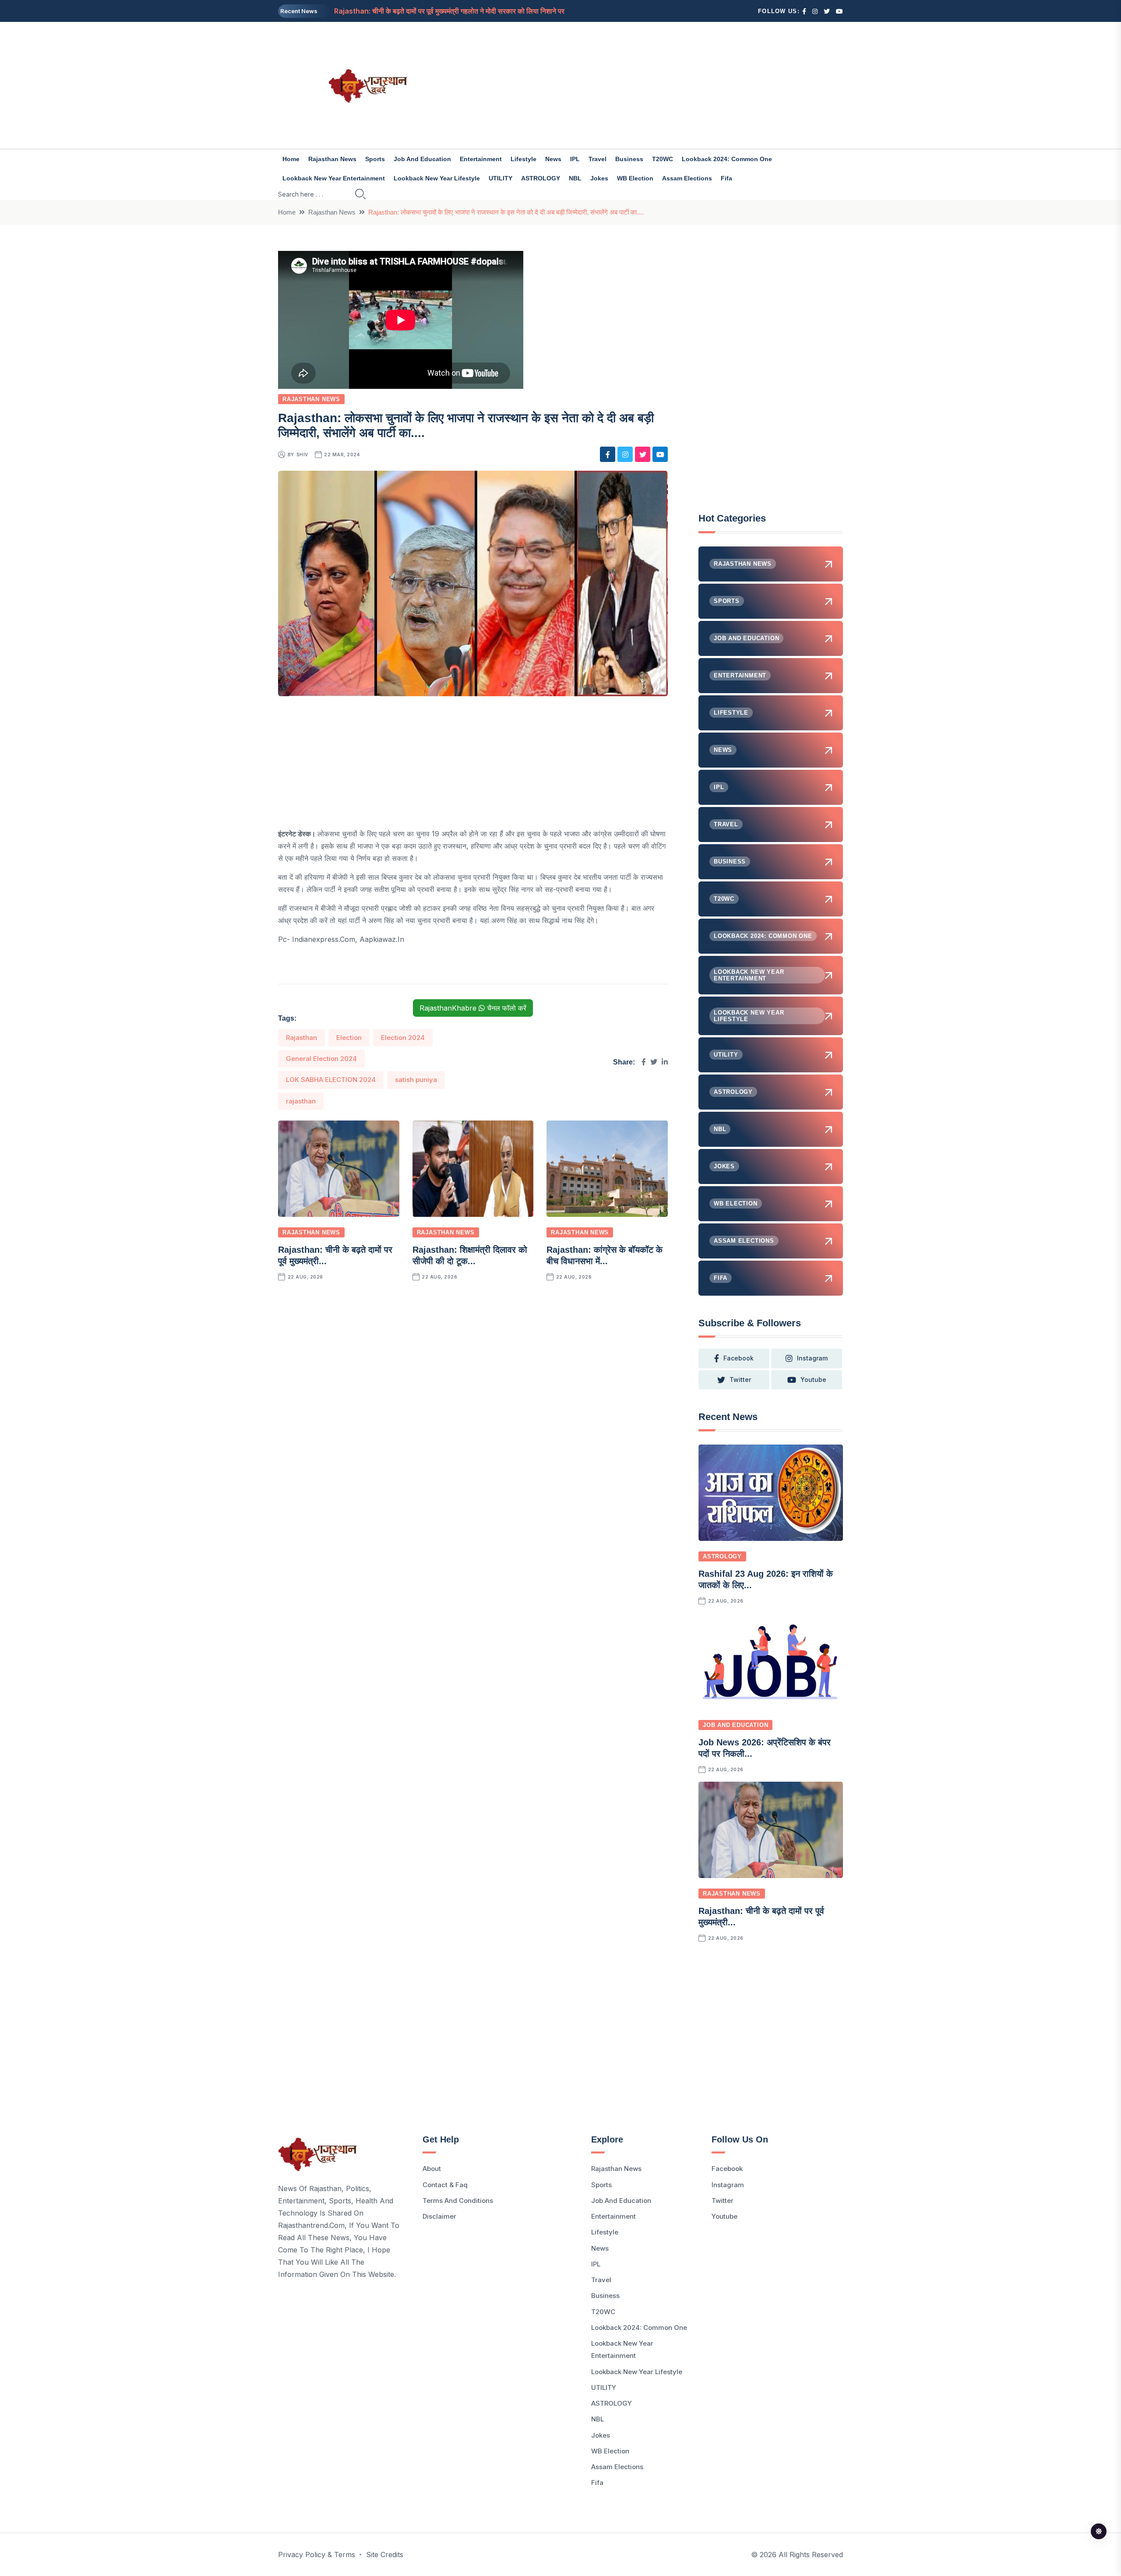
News (553, 159)
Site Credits (385, 2555)
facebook (739, 1358)
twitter (740, 1380)
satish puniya (416, 1080)
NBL (575, 178)
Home (291, 159)
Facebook (727, 2169)
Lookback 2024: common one (727, 159)
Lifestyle (523, 159)
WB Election (635, 178)
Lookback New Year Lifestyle (437, 178)
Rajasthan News (332, 159)
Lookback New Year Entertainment (334, 178)
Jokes (599, 178)
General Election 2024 (321, 1059)
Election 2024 (403, 1038)
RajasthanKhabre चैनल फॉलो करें (473, 1008)
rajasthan (301, 1101)
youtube (813, 1380)
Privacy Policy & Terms (317, 2555)
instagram (812, 1358)
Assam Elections (687, 178)
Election (349, 1038)
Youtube (724, 2216)
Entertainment (481, 159)
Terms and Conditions (458, 2201)
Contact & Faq (445, 2185)
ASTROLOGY (541, 178)
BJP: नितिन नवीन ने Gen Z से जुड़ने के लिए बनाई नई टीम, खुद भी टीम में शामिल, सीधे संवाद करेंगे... (460, 11)
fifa (726, 178)
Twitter (723, 2201)
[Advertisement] (657, 85)
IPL (575, 159)
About (432, 2169)
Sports (375, 159)
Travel (598, 159)
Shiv (302, 455)
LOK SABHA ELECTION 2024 (331, 1080)
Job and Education (422, 159)
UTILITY (501, 178)
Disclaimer (439, 2216)
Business (629, 159)
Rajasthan (301, 1038)
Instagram (728, 2185)
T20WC (663, 159)
